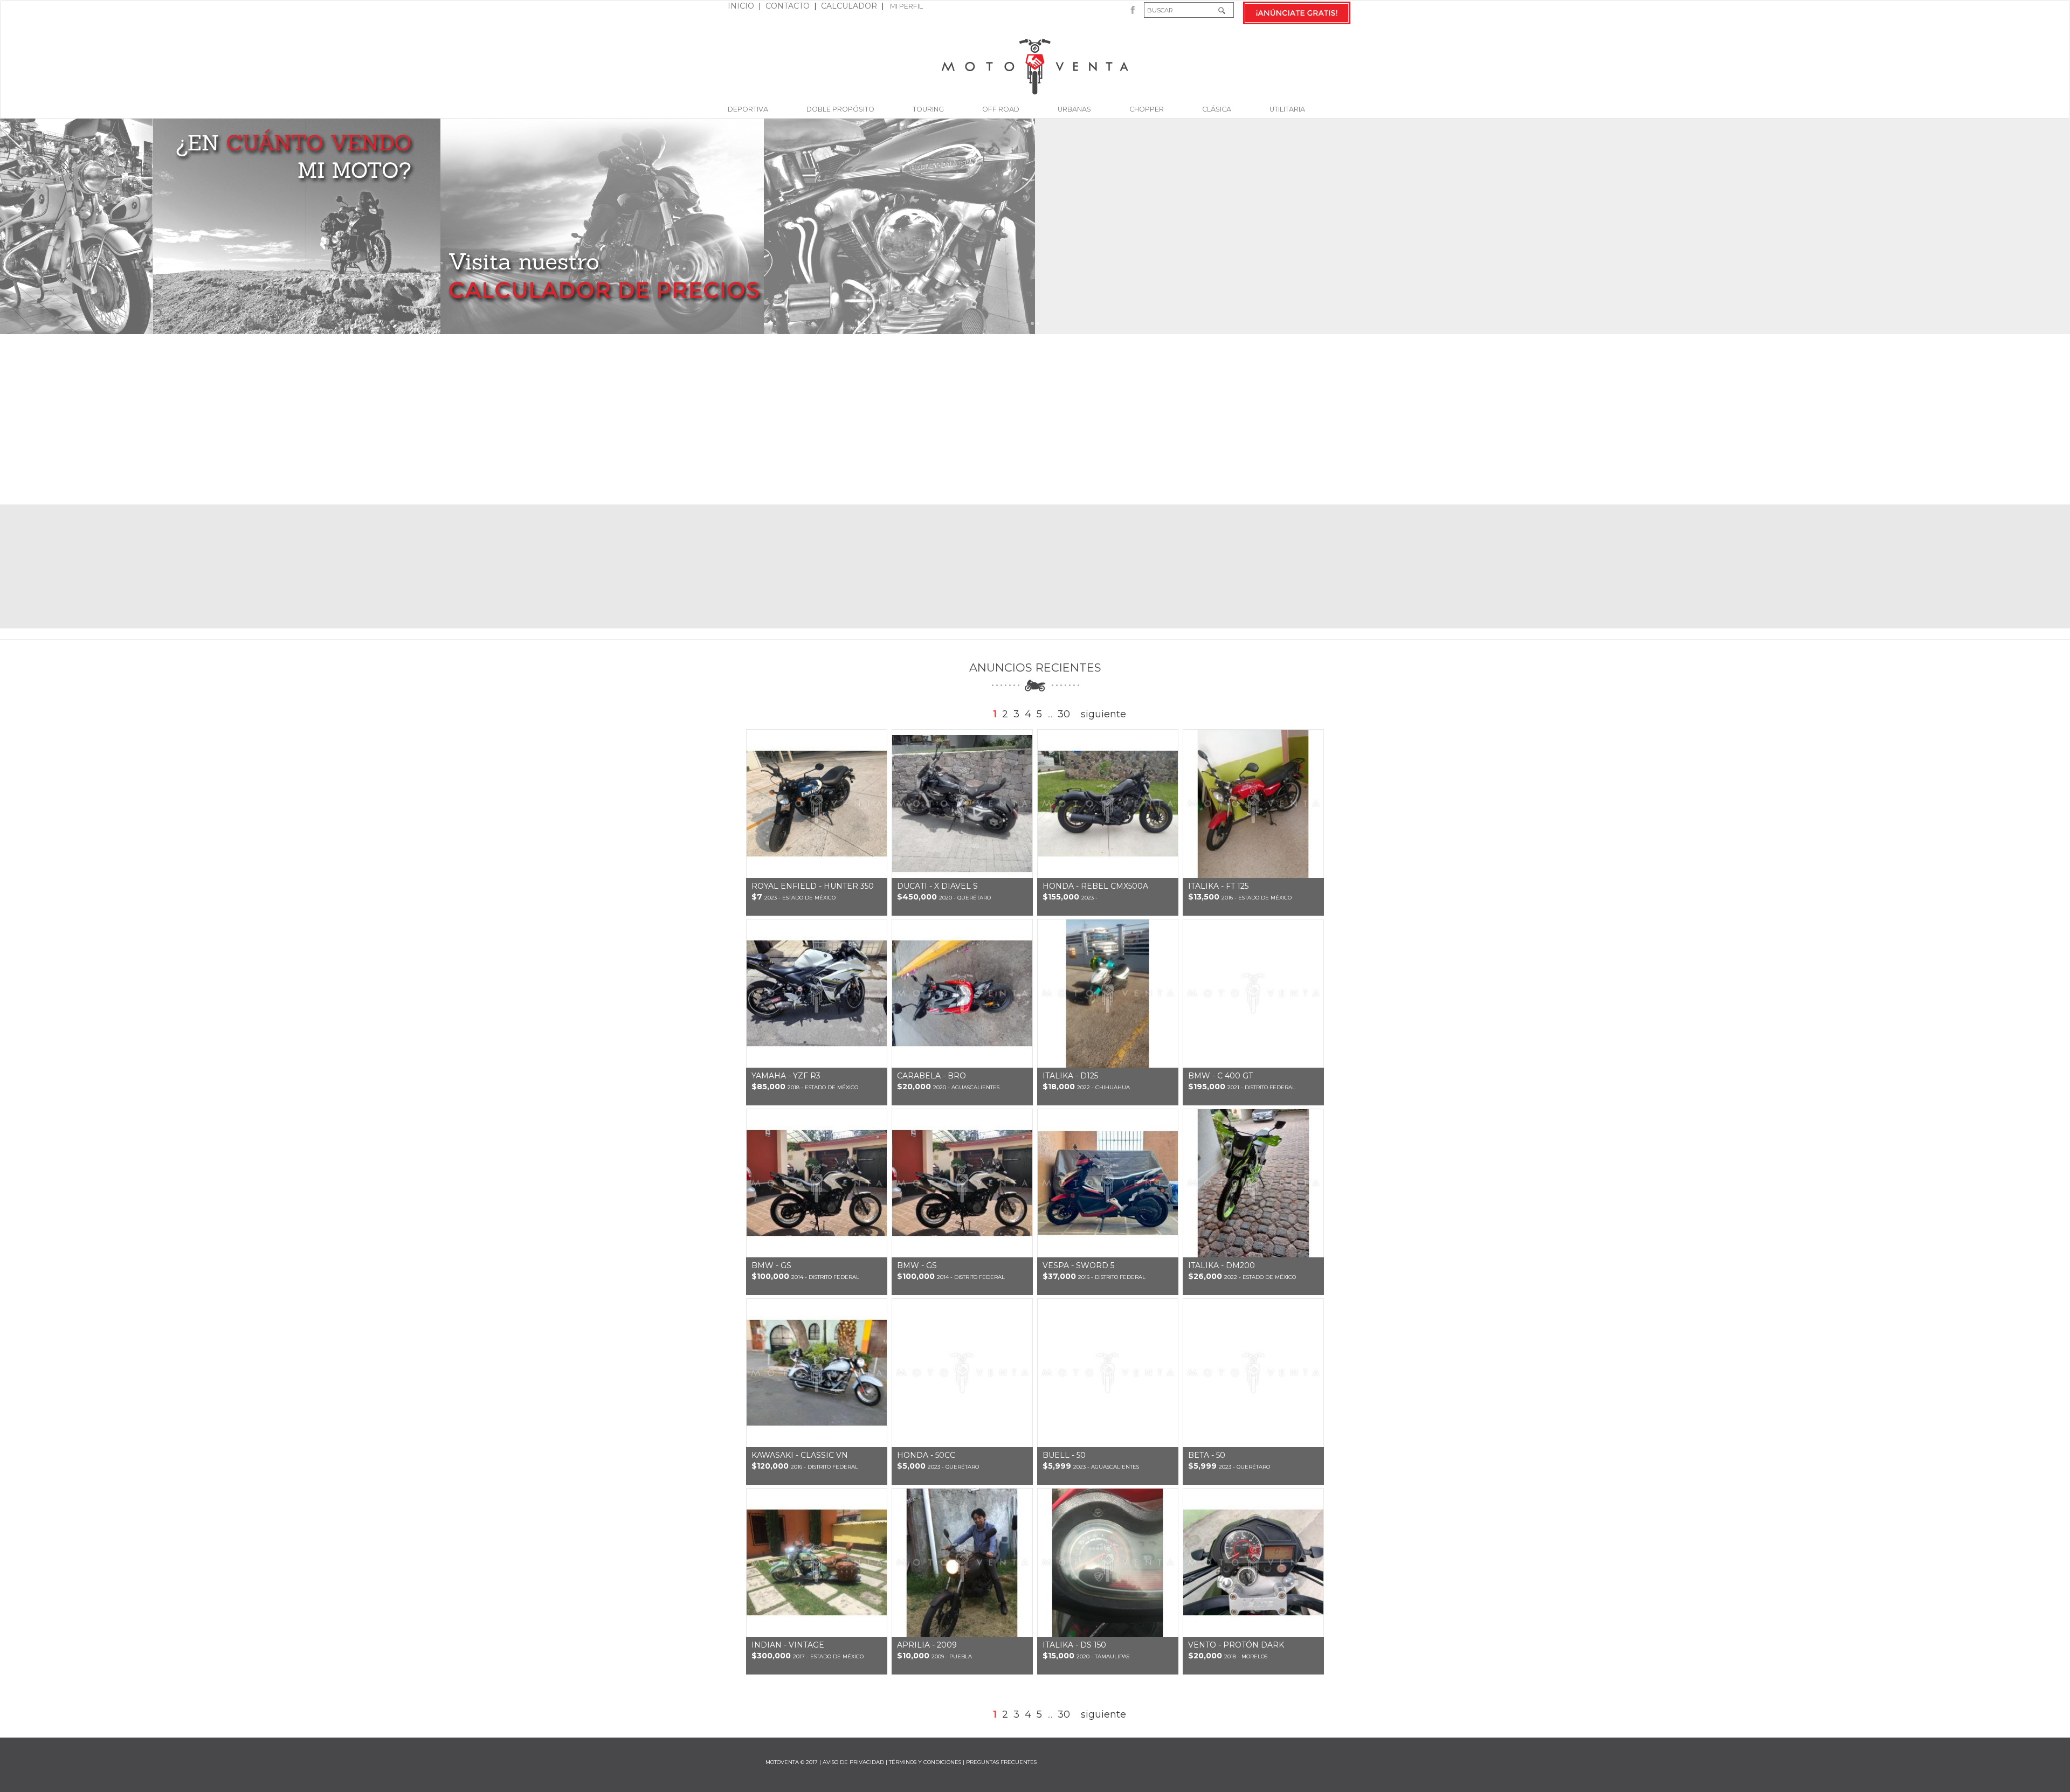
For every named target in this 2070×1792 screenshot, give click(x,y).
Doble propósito (840, 109)
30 (1064, 714)
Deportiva (748, 109)
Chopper (1147, 109)
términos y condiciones (925, 1762)
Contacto (788, 6)
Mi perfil (906, 6)
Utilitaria (1287, 109)
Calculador (849, 6)
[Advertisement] (1035, 419)
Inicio (741, 6)
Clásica (1217, 109)
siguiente (1103, 714)
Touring (928, 109)
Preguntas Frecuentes (1001, 1762)
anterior (963, 714)
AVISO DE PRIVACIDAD (853, 1762)
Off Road (1001, 109)
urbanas (1074, 109)
